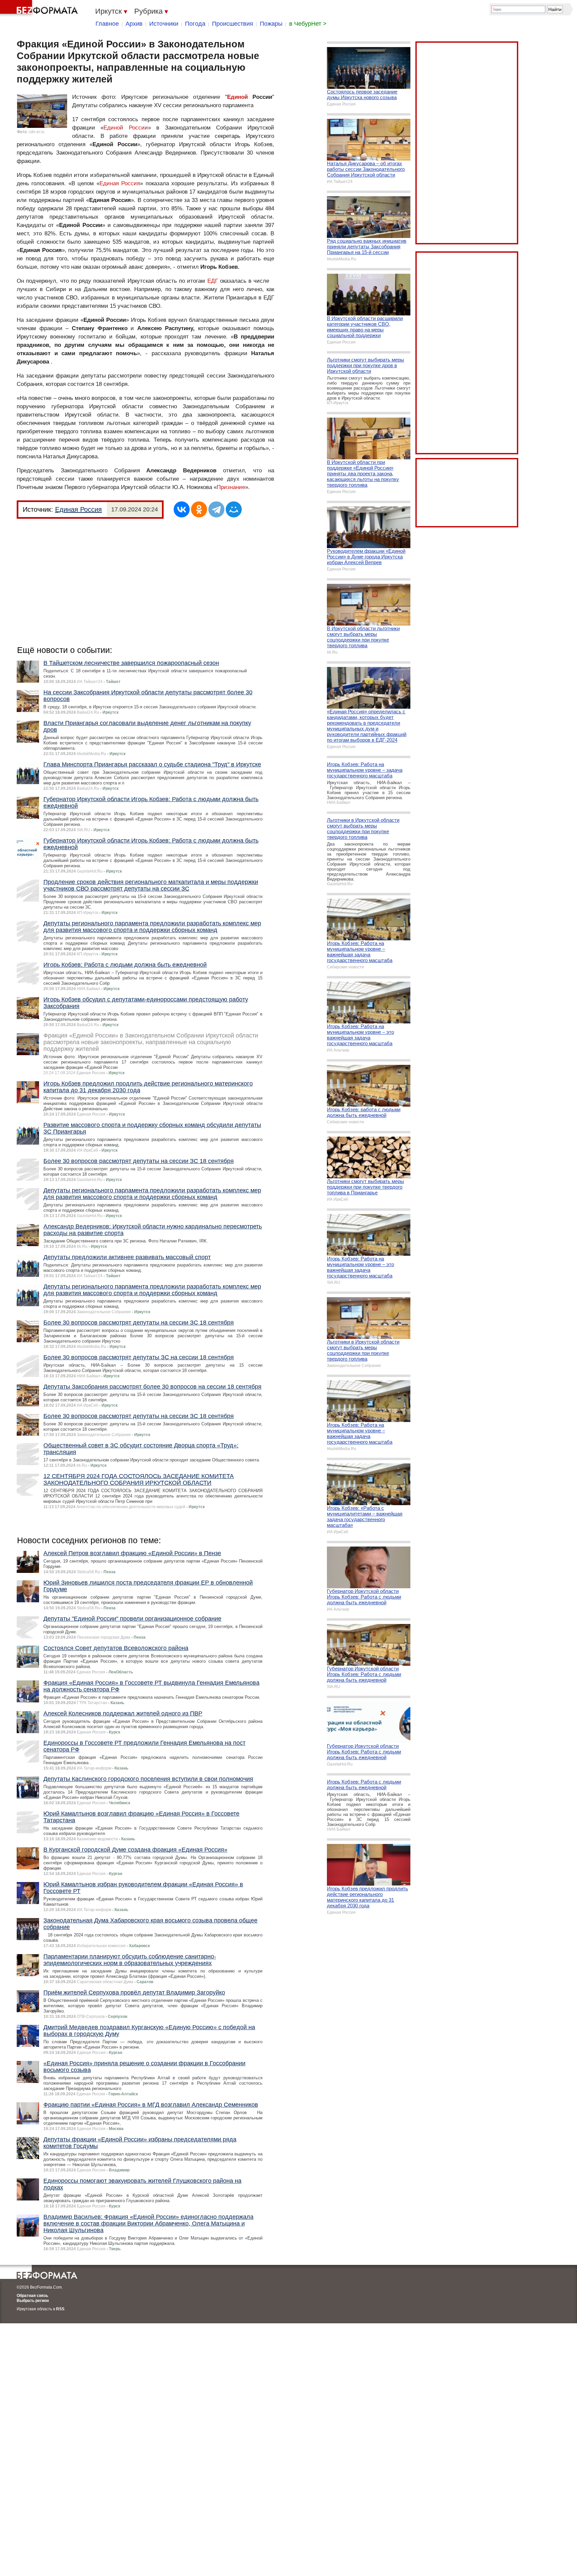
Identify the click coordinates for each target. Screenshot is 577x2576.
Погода (195, 24)
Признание (231, 487)
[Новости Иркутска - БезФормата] (40, 8)
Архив (134, 24)
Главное (107, 24)
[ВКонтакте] (182, 509)
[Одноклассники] (199, 509)
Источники (164, 24)
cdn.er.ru (37, 132)
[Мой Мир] (234, 509)
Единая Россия (120, 183)
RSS (60, 2309)
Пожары (271, 24)
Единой (237, 97)
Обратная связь (32, 2296)
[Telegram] (216, 509)
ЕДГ (213, 281)
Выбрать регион (33, 2301)
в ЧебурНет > (308, 24)
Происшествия (233, 24)
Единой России (126, 128)
